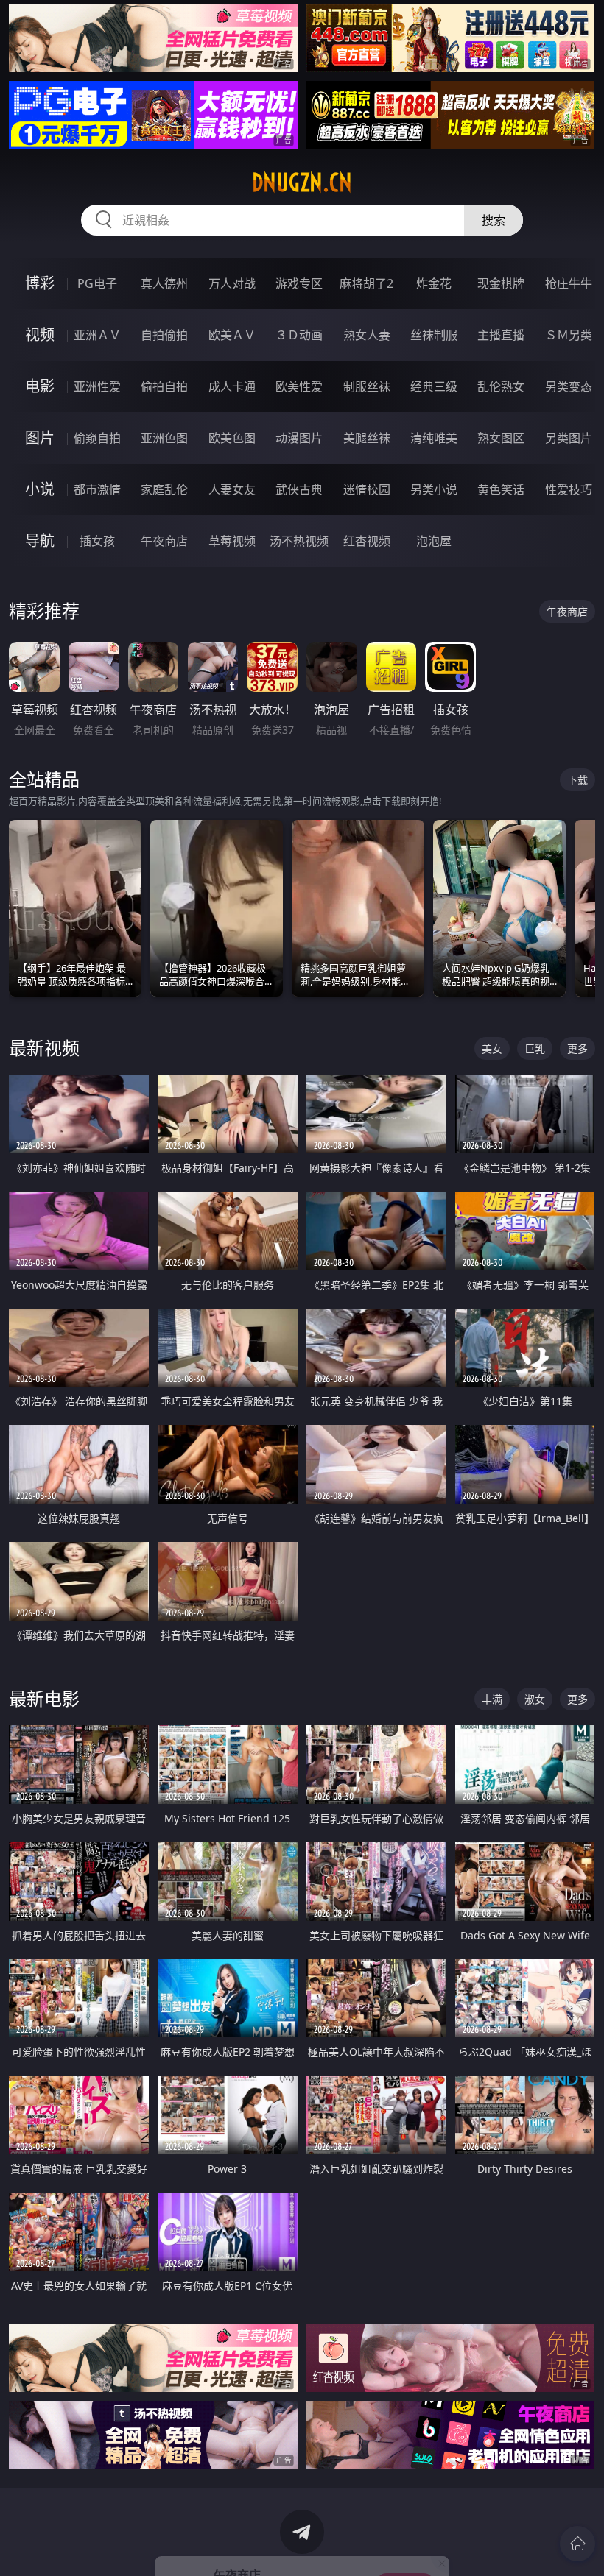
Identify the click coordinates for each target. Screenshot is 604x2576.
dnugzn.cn (302, 183)
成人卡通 (232, 386)
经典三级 (434, 386)
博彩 (40, 283)
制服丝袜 (367, 386)
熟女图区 (501, 438)
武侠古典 (299, 489)
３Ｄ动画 (299, 335)
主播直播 (501, 335)
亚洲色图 (164, 438)
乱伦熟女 (501, 386)
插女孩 (97, 541)
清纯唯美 (434, 438)
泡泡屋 (434, 541)
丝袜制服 (434, 335)
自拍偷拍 (164, 335)
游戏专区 (299, 283)
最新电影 (44, 1698)
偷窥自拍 (97, 438)
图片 (40, 438)
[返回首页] (577, 2544)
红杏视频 (367, 541)
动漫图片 (299, 438)
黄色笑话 (501, 489)
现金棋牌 (501, 283)
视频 (40, 335)
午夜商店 (164, 541)
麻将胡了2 (366, 283)
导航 (40, 541)
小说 (40, 489)
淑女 (535, 1699)
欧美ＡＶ (232, 335)
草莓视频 (232, 541)
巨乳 (535, 1048)
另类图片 (569, 438)
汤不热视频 (299, 541)
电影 (40, 386)
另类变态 (569, 386)
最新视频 (44, 1048)
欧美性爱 (299, 386)
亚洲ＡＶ (97, 335)
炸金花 (434, 283)
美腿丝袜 (367, 438)
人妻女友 (232, 489)
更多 (577, 1048)
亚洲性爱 (97, 386)
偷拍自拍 (164, 386)
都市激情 (97, 489)
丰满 (492, 1699)
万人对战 (232, 283)
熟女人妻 (367, 335)
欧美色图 (232, 438)
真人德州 (164, 283)
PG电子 (97, 283)
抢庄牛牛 (569, 283)
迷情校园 (367, 489)
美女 (492, 1048)
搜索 (494, 220)
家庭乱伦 (164, 489)
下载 (577, 780)
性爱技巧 (569, 489)
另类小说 (434, 489)
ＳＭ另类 (569, 335)
